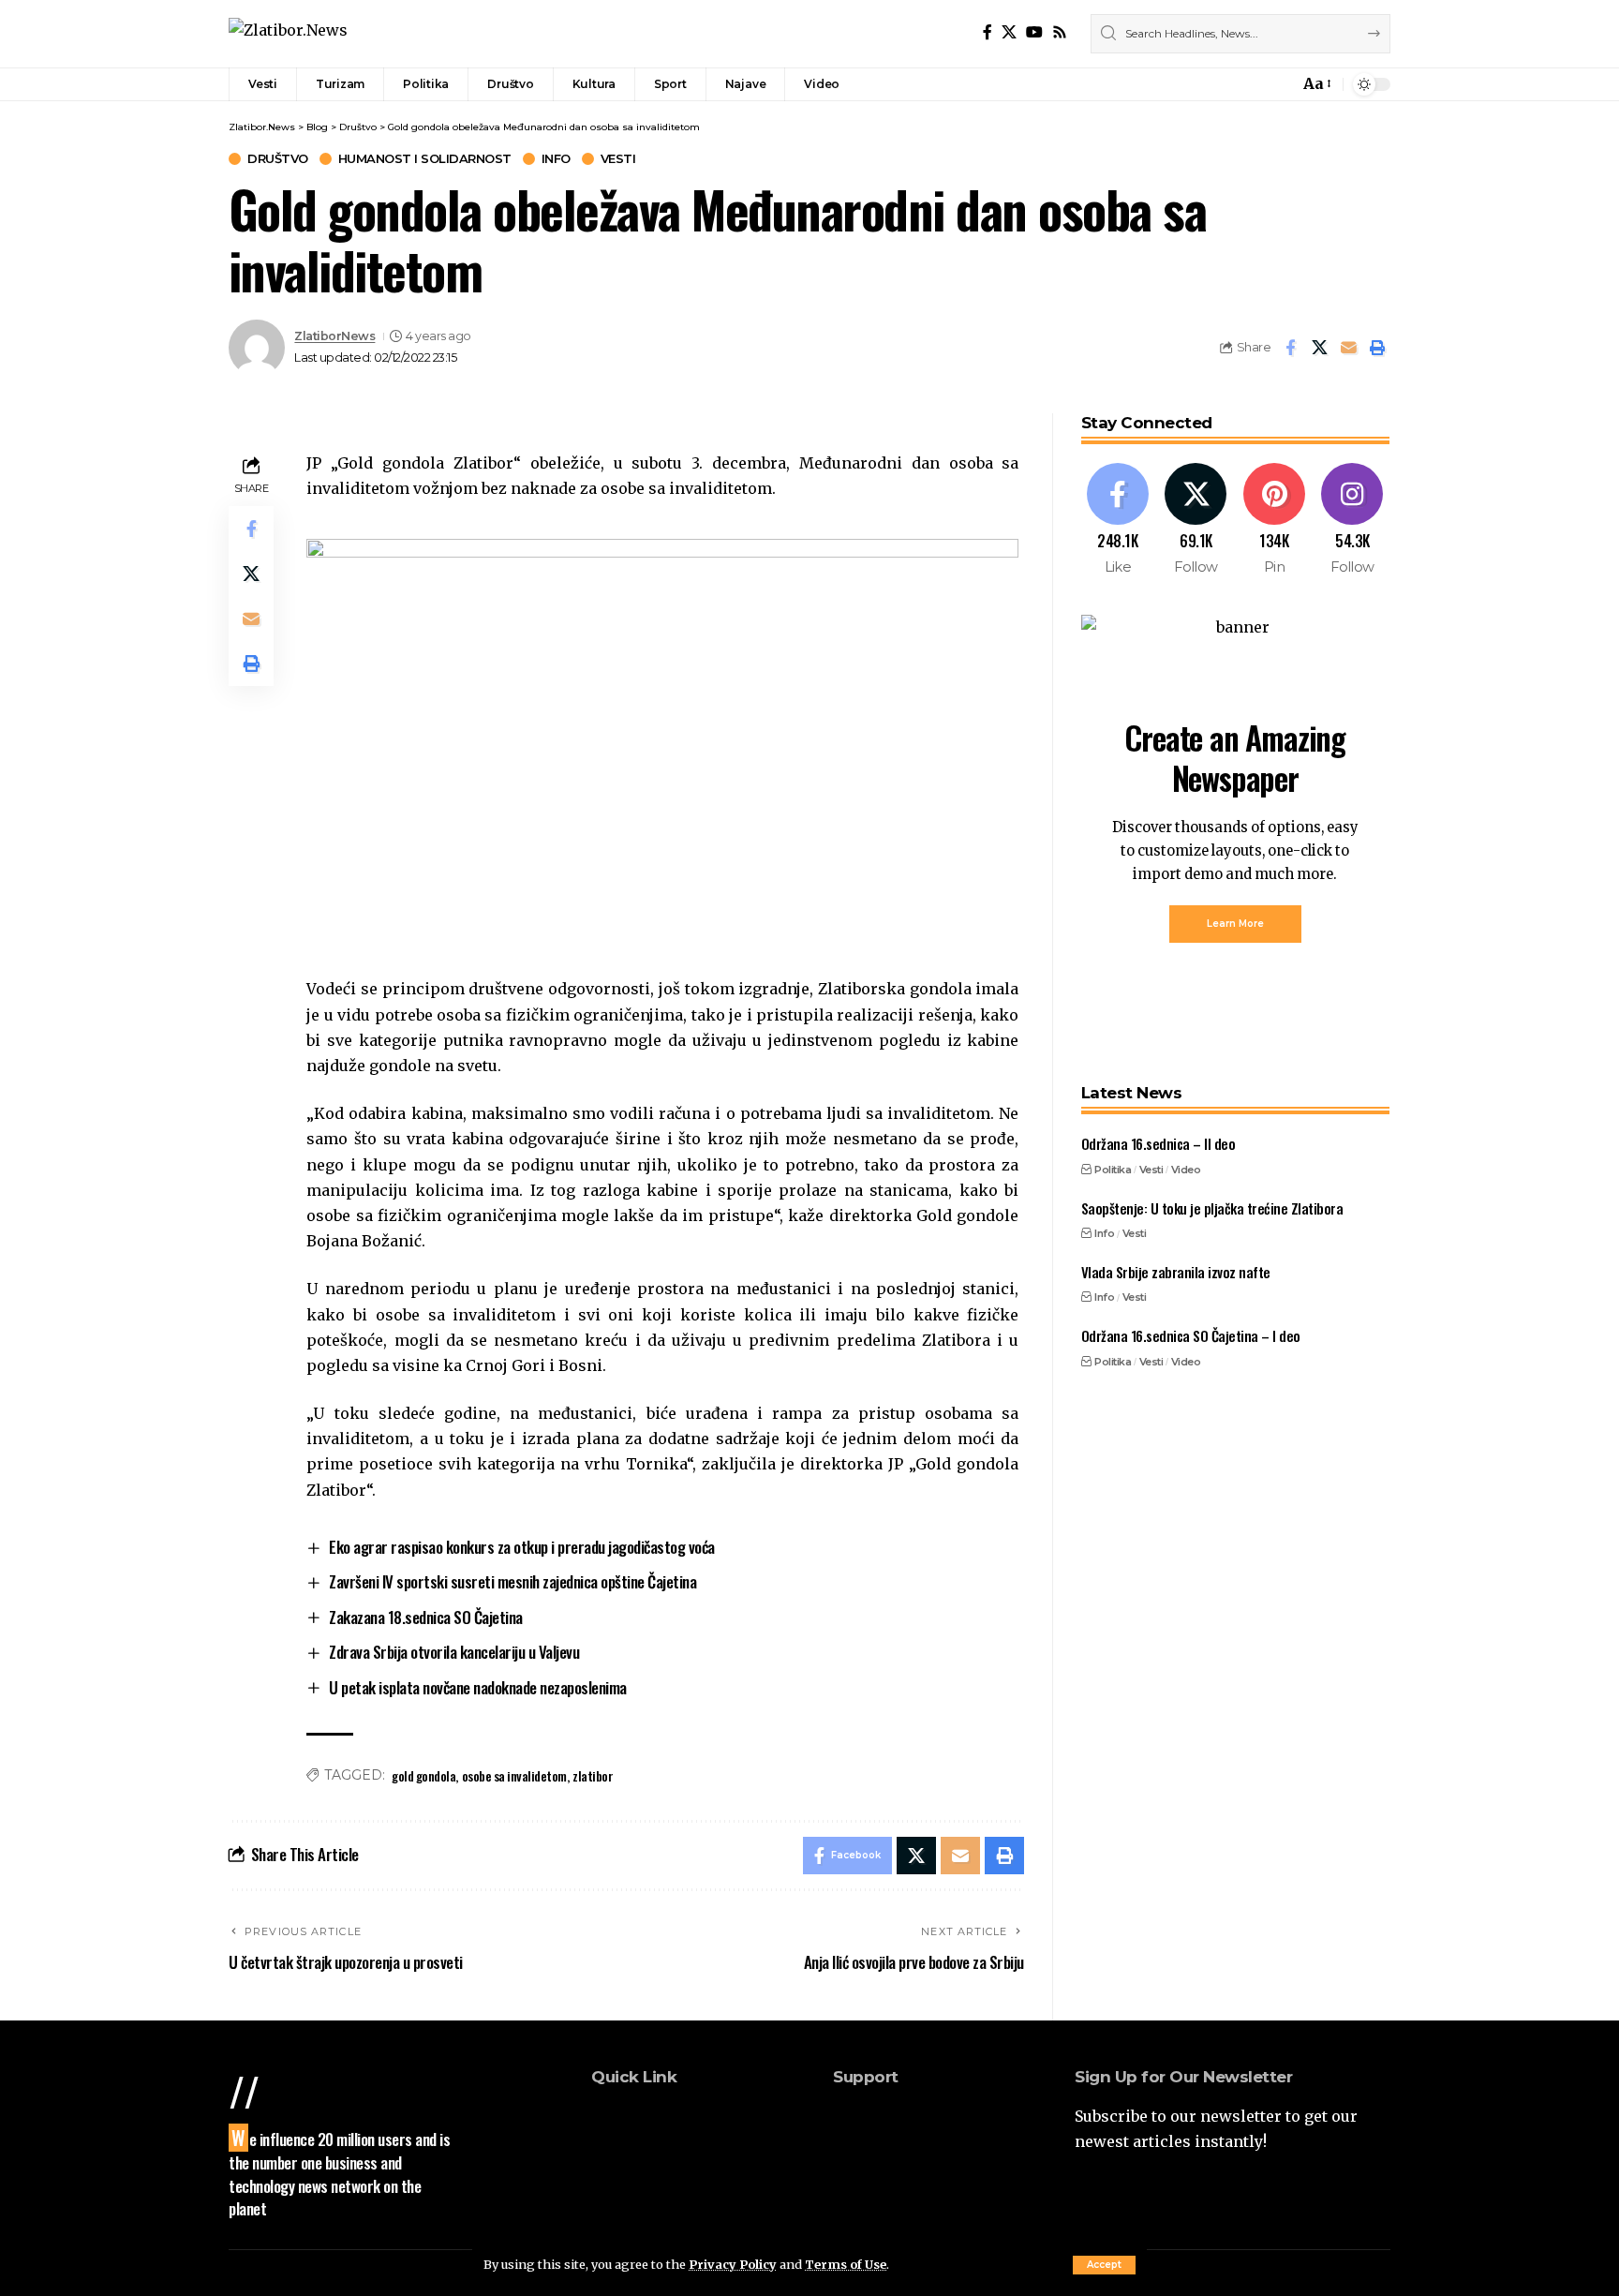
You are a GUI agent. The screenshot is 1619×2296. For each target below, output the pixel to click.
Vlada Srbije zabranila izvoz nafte (1176, 1272)
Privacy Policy (733, 2264)
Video (1186, 1170)
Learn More (1235, 924)
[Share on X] (1319, 348)
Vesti (618, 159)
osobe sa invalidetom (514, 1775)
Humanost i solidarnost (425, 159)
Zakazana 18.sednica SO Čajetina (426, 1617)
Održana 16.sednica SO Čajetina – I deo (1191, 1335)
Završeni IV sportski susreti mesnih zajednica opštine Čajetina (512, 1581)
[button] (1104, 2265)
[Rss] (1060, 32)
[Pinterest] (1275, 521)
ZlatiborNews (334, 336)
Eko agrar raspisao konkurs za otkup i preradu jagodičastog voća (522, 1547)
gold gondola (423, 1775)
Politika (1113, 1170)
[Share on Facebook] (1290, 348)
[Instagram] (1352, 521)
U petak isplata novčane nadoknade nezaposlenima (478, 1687)
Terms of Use (846, 2264)
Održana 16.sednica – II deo (1159, 1144)
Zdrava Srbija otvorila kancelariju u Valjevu (454, 1652)
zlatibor (593, 1775)
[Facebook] (988, 32)
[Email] (1348, 348)
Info (556, 159)
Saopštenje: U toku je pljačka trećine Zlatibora (1212, 1208)
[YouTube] (1034, 32)
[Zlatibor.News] (288, 33)
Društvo (278, 159)
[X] (1009, 32)
